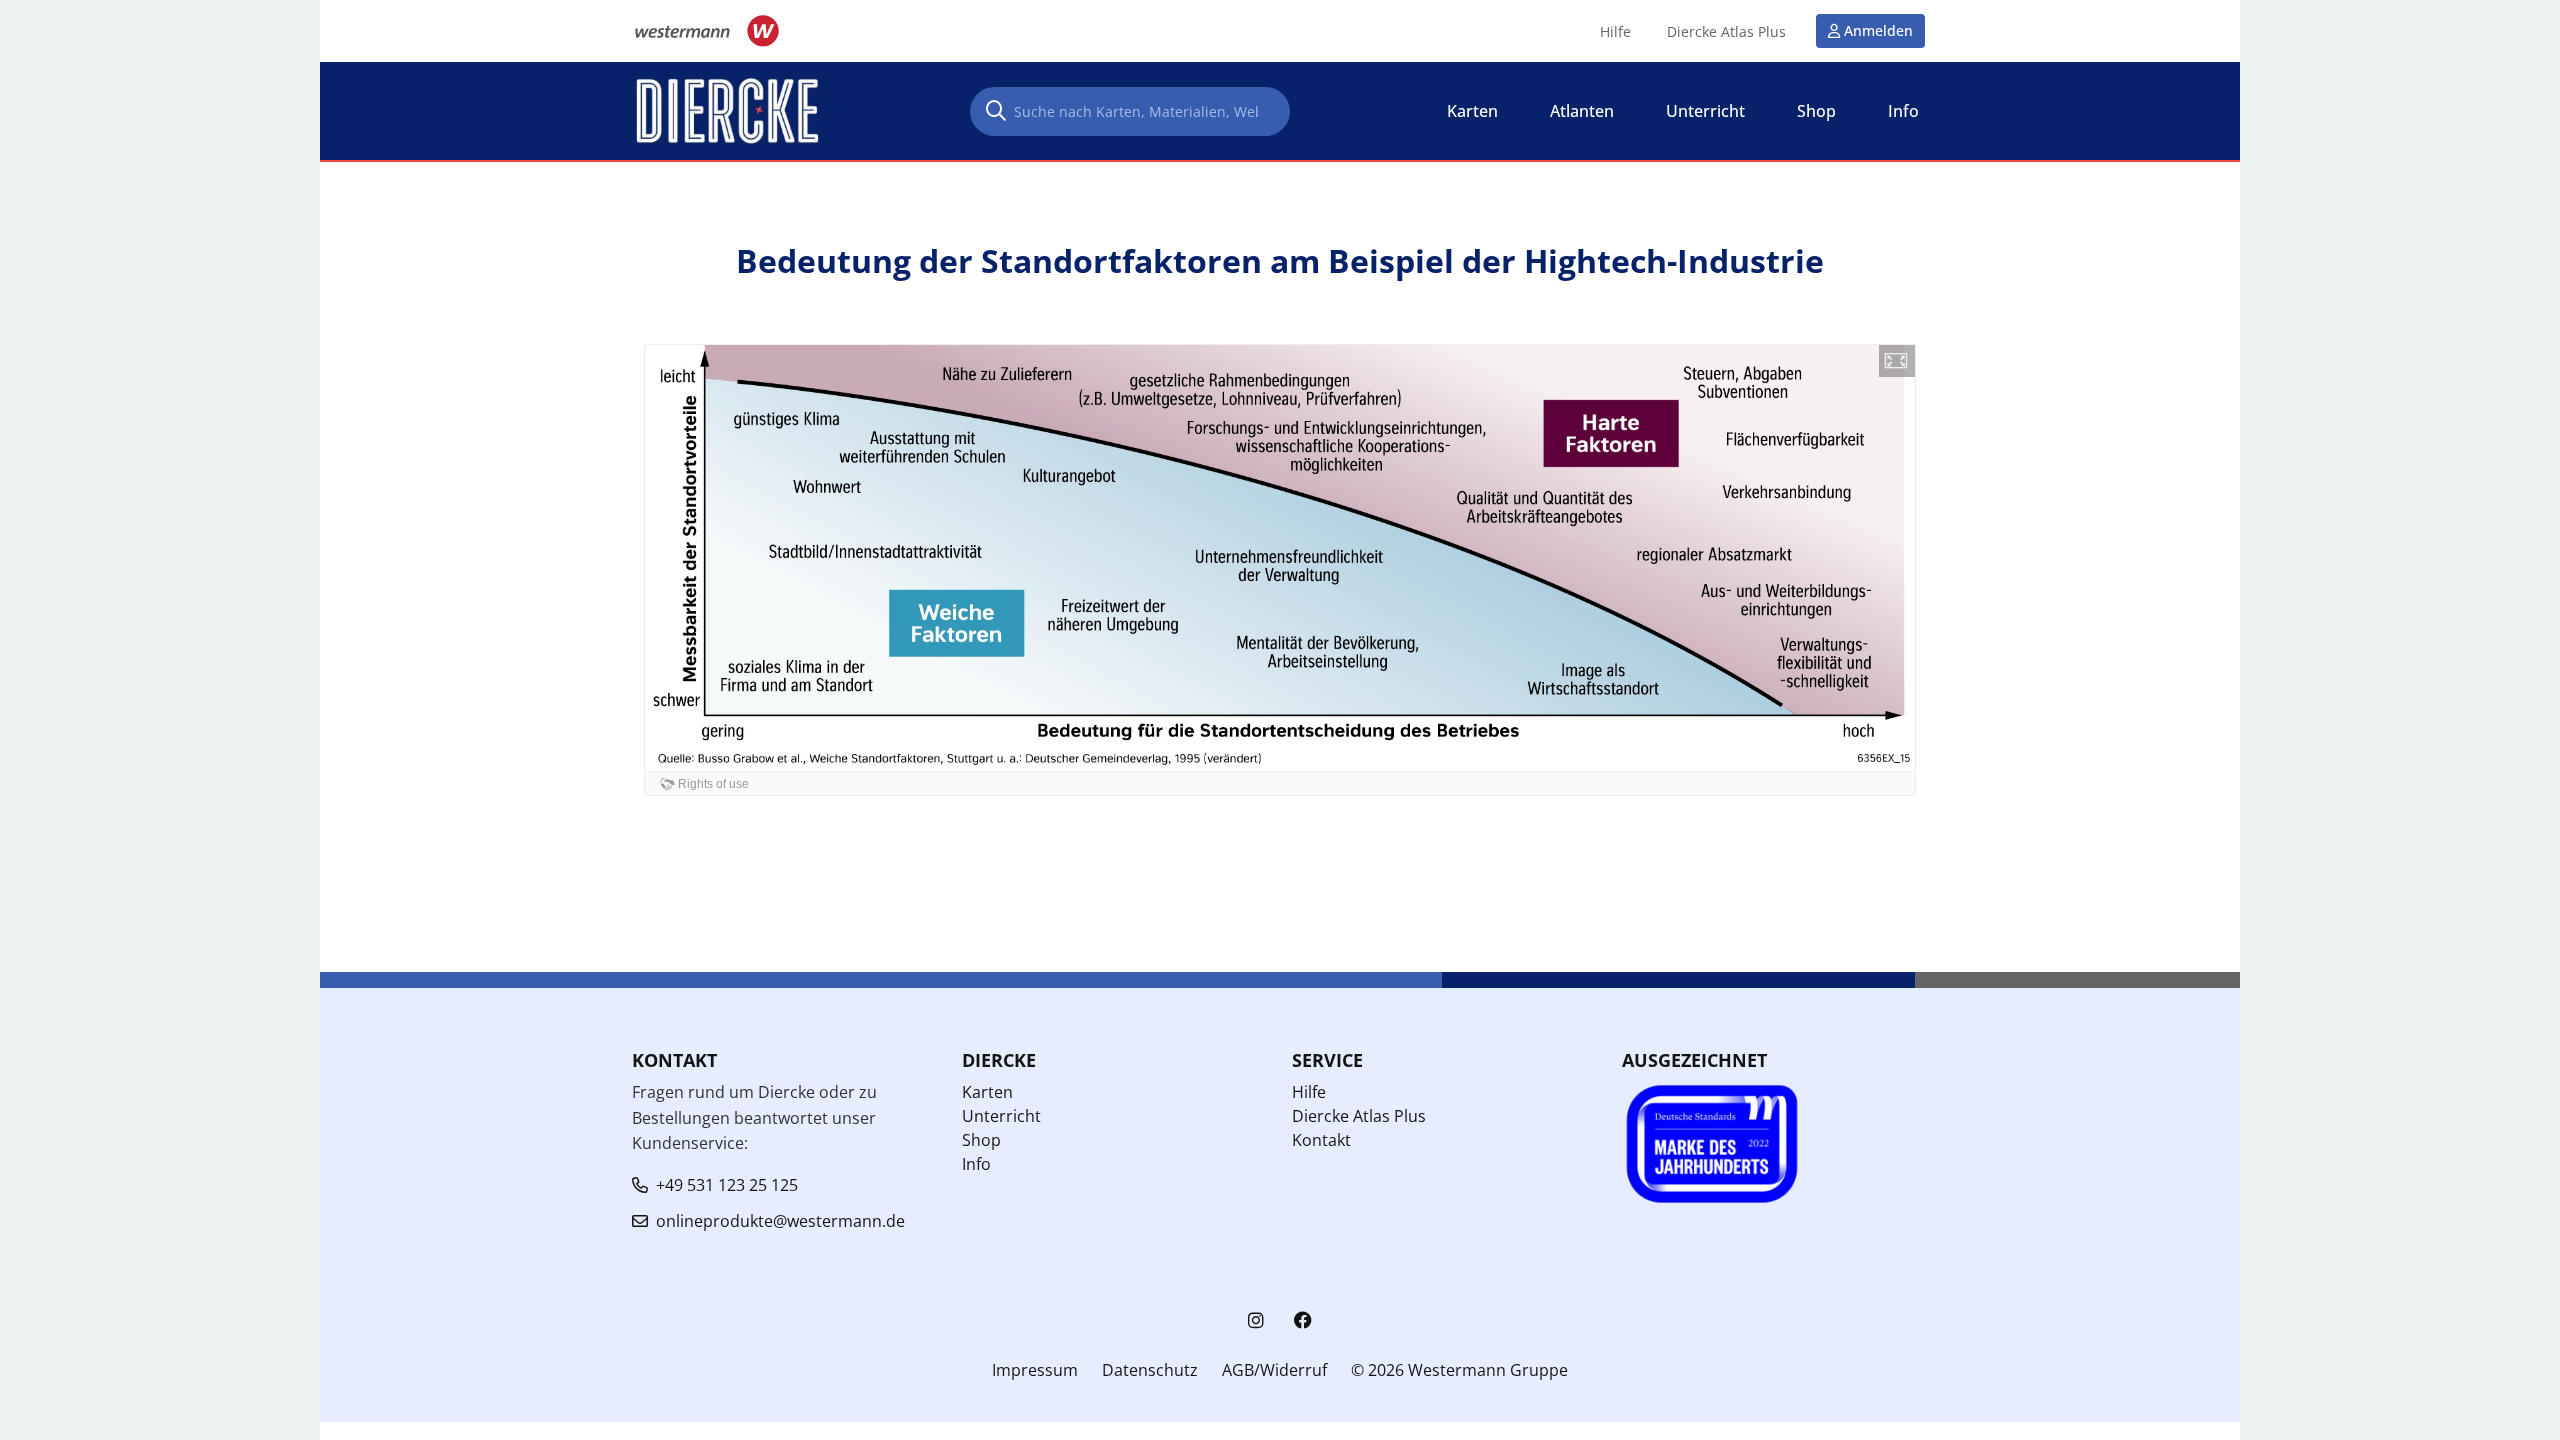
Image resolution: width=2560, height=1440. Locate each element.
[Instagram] (1256, 1320)
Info (976, 1164)
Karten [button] (1472, 111)
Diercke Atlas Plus (1726, 32)
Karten (987, 1092)
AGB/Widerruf (1274, 1370)
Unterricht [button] (1705, 111)
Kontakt (1321, 1140)
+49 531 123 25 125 (727, 1185)
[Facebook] (1303, 1320)
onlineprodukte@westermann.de (780, 1221)
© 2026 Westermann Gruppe (1459, 1370)
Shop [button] (1816, 111)
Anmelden (1878, 30)
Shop (981, 1140)
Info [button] (1903, 111)
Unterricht (1001, 1116)
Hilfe (1615, 32)
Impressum (1035, 1370)
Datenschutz (1150, 1370)
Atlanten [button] (1582, 111)
